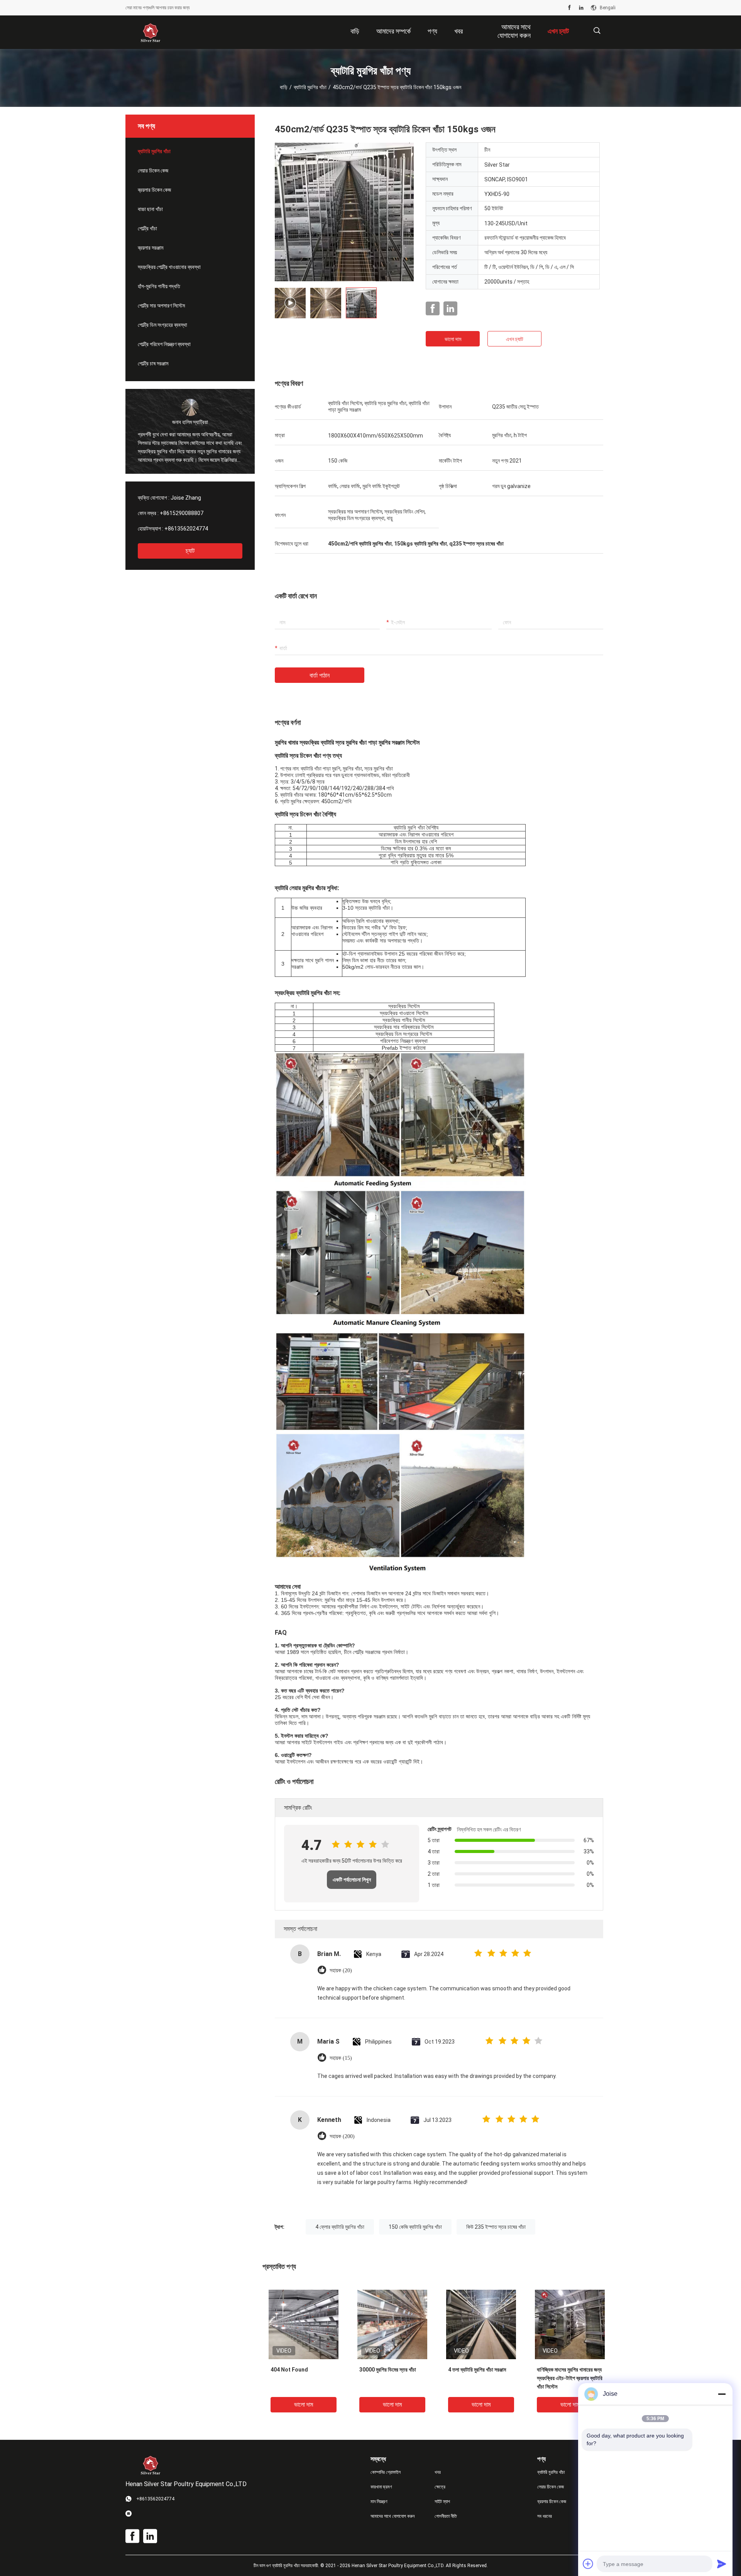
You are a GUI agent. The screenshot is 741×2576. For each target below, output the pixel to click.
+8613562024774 (186, 529)
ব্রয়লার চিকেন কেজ (154, 190)
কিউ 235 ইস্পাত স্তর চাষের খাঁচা (496, 2227)
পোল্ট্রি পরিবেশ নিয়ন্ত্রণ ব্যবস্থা (164, 344)
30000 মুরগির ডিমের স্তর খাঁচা (388, 2370)
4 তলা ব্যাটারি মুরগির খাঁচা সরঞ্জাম (477, 2370)
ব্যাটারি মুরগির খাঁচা (310, 87)
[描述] (597, 31)
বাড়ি (284, 87)
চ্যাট (190, 551)
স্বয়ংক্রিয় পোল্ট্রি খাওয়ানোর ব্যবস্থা (169, 267)
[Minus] (722, 2394)
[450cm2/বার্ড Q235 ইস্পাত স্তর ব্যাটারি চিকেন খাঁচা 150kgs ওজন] (304, 2324)
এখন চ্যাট (515, 339)
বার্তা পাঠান (320, 675)
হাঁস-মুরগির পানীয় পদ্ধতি (159, 286)
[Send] (722, 2564)
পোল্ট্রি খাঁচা (147, 228)
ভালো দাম (453, 339)
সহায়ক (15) (341, 2058)
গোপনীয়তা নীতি (446, 2516)
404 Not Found (289, 2370)
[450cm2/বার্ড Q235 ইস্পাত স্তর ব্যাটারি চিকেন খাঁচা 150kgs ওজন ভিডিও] (344, 212)
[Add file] (588, 2564)
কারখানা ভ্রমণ (381, 2487)
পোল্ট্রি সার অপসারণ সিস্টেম (161, 306)
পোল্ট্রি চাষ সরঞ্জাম (153, 363)
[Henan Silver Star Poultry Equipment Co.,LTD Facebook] (569, 8)
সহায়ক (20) (341, 1970)
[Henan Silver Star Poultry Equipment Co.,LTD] (151, 32)
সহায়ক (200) (342, 2136)
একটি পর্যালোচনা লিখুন (352, 1880)
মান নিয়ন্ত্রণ (379, 2502)
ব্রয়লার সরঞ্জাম (151, 248)
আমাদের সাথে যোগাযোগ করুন (392, 2516)
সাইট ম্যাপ (442, 2502)
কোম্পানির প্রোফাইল (386, 2472)
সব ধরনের (545, 2516)
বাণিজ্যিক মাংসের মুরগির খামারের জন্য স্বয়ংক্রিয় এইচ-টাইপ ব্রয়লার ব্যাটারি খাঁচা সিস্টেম (570, 2378)
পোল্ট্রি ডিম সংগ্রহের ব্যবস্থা (162, 325)
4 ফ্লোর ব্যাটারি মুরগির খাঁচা (340, 2227)
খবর (438, 2472)
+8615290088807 (182, 513)
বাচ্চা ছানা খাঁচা (150, 209)
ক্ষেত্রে (440, 2487)
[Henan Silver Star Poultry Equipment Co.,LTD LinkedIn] (581, 8)
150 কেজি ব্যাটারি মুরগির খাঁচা (415, 2227)
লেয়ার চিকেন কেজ (153, 171)
